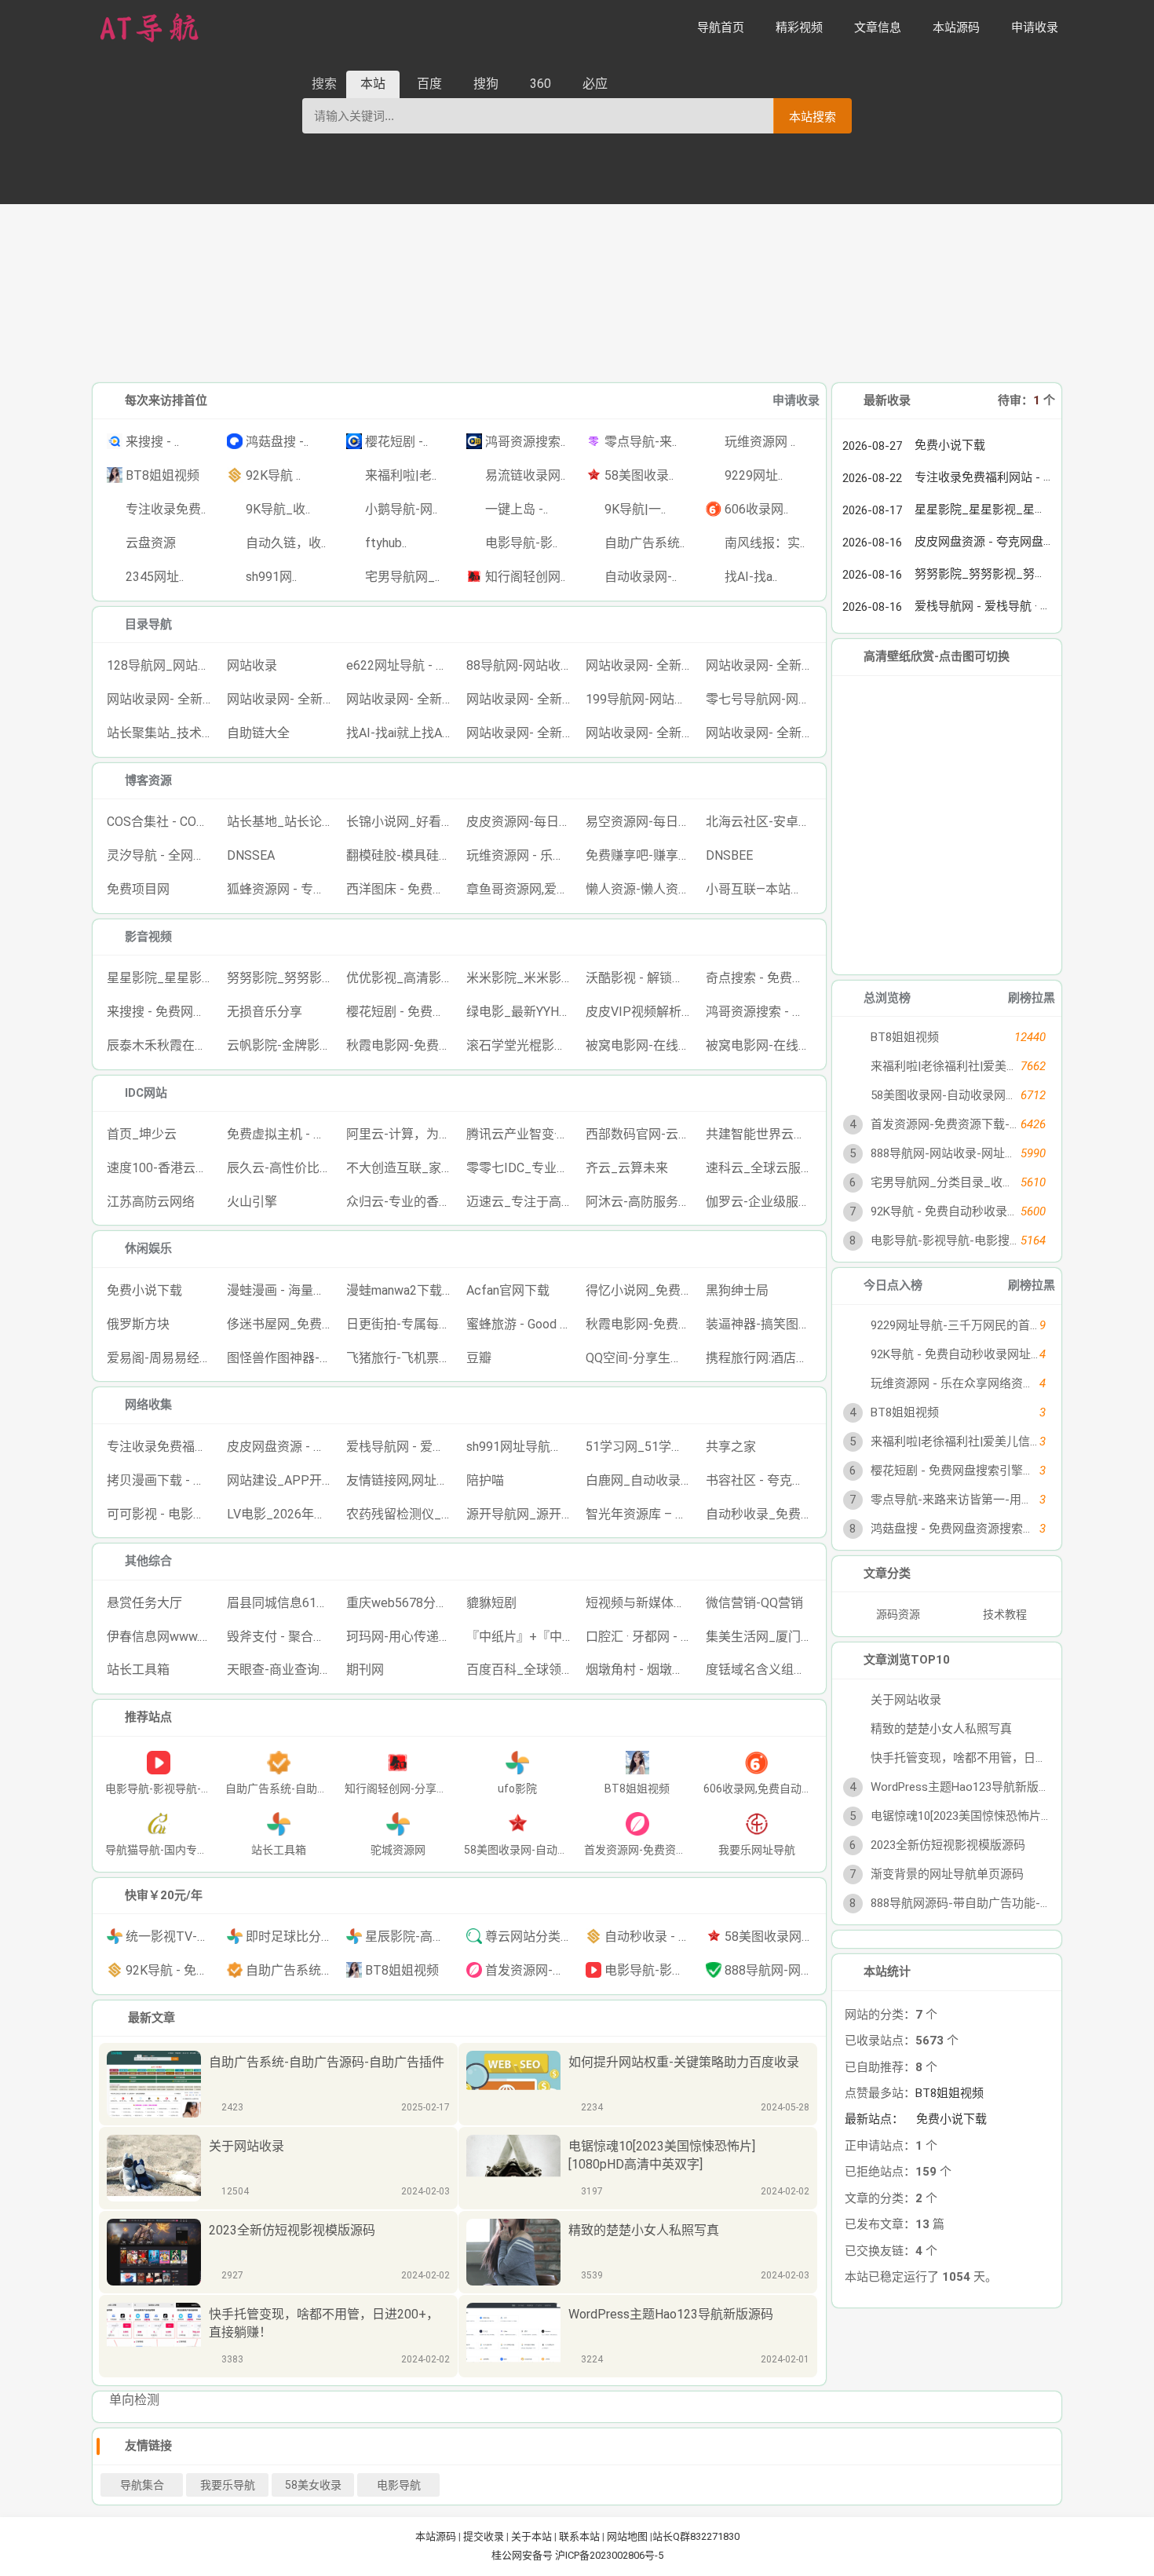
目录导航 (148, 624)
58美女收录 (313, 2485)
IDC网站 (146, 1093)
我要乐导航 (228, 2485)
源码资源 (898, 1614)
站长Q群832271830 (696, 2536)
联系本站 (579, 2536)
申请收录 (796, 400)
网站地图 (627, 2536)
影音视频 (148, 937)
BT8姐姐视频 (949, 2093)
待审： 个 (1026, 400)
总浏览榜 (887, 998)
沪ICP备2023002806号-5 (609, 2555)
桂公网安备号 (523, 2555)
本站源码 (436, 2536)
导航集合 (142, 2485)
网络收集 (148, 1405)
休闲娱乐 (148, 1248)
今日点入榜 (893, 1285)
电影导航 (399, 2485)
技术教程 (1006, 1614)
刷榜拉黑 (1032, 998)
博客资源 (148, 780)
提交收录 (484, 2536)
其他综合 (148, 1561)
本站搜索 (813, 117)
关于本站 (531, 2536)
